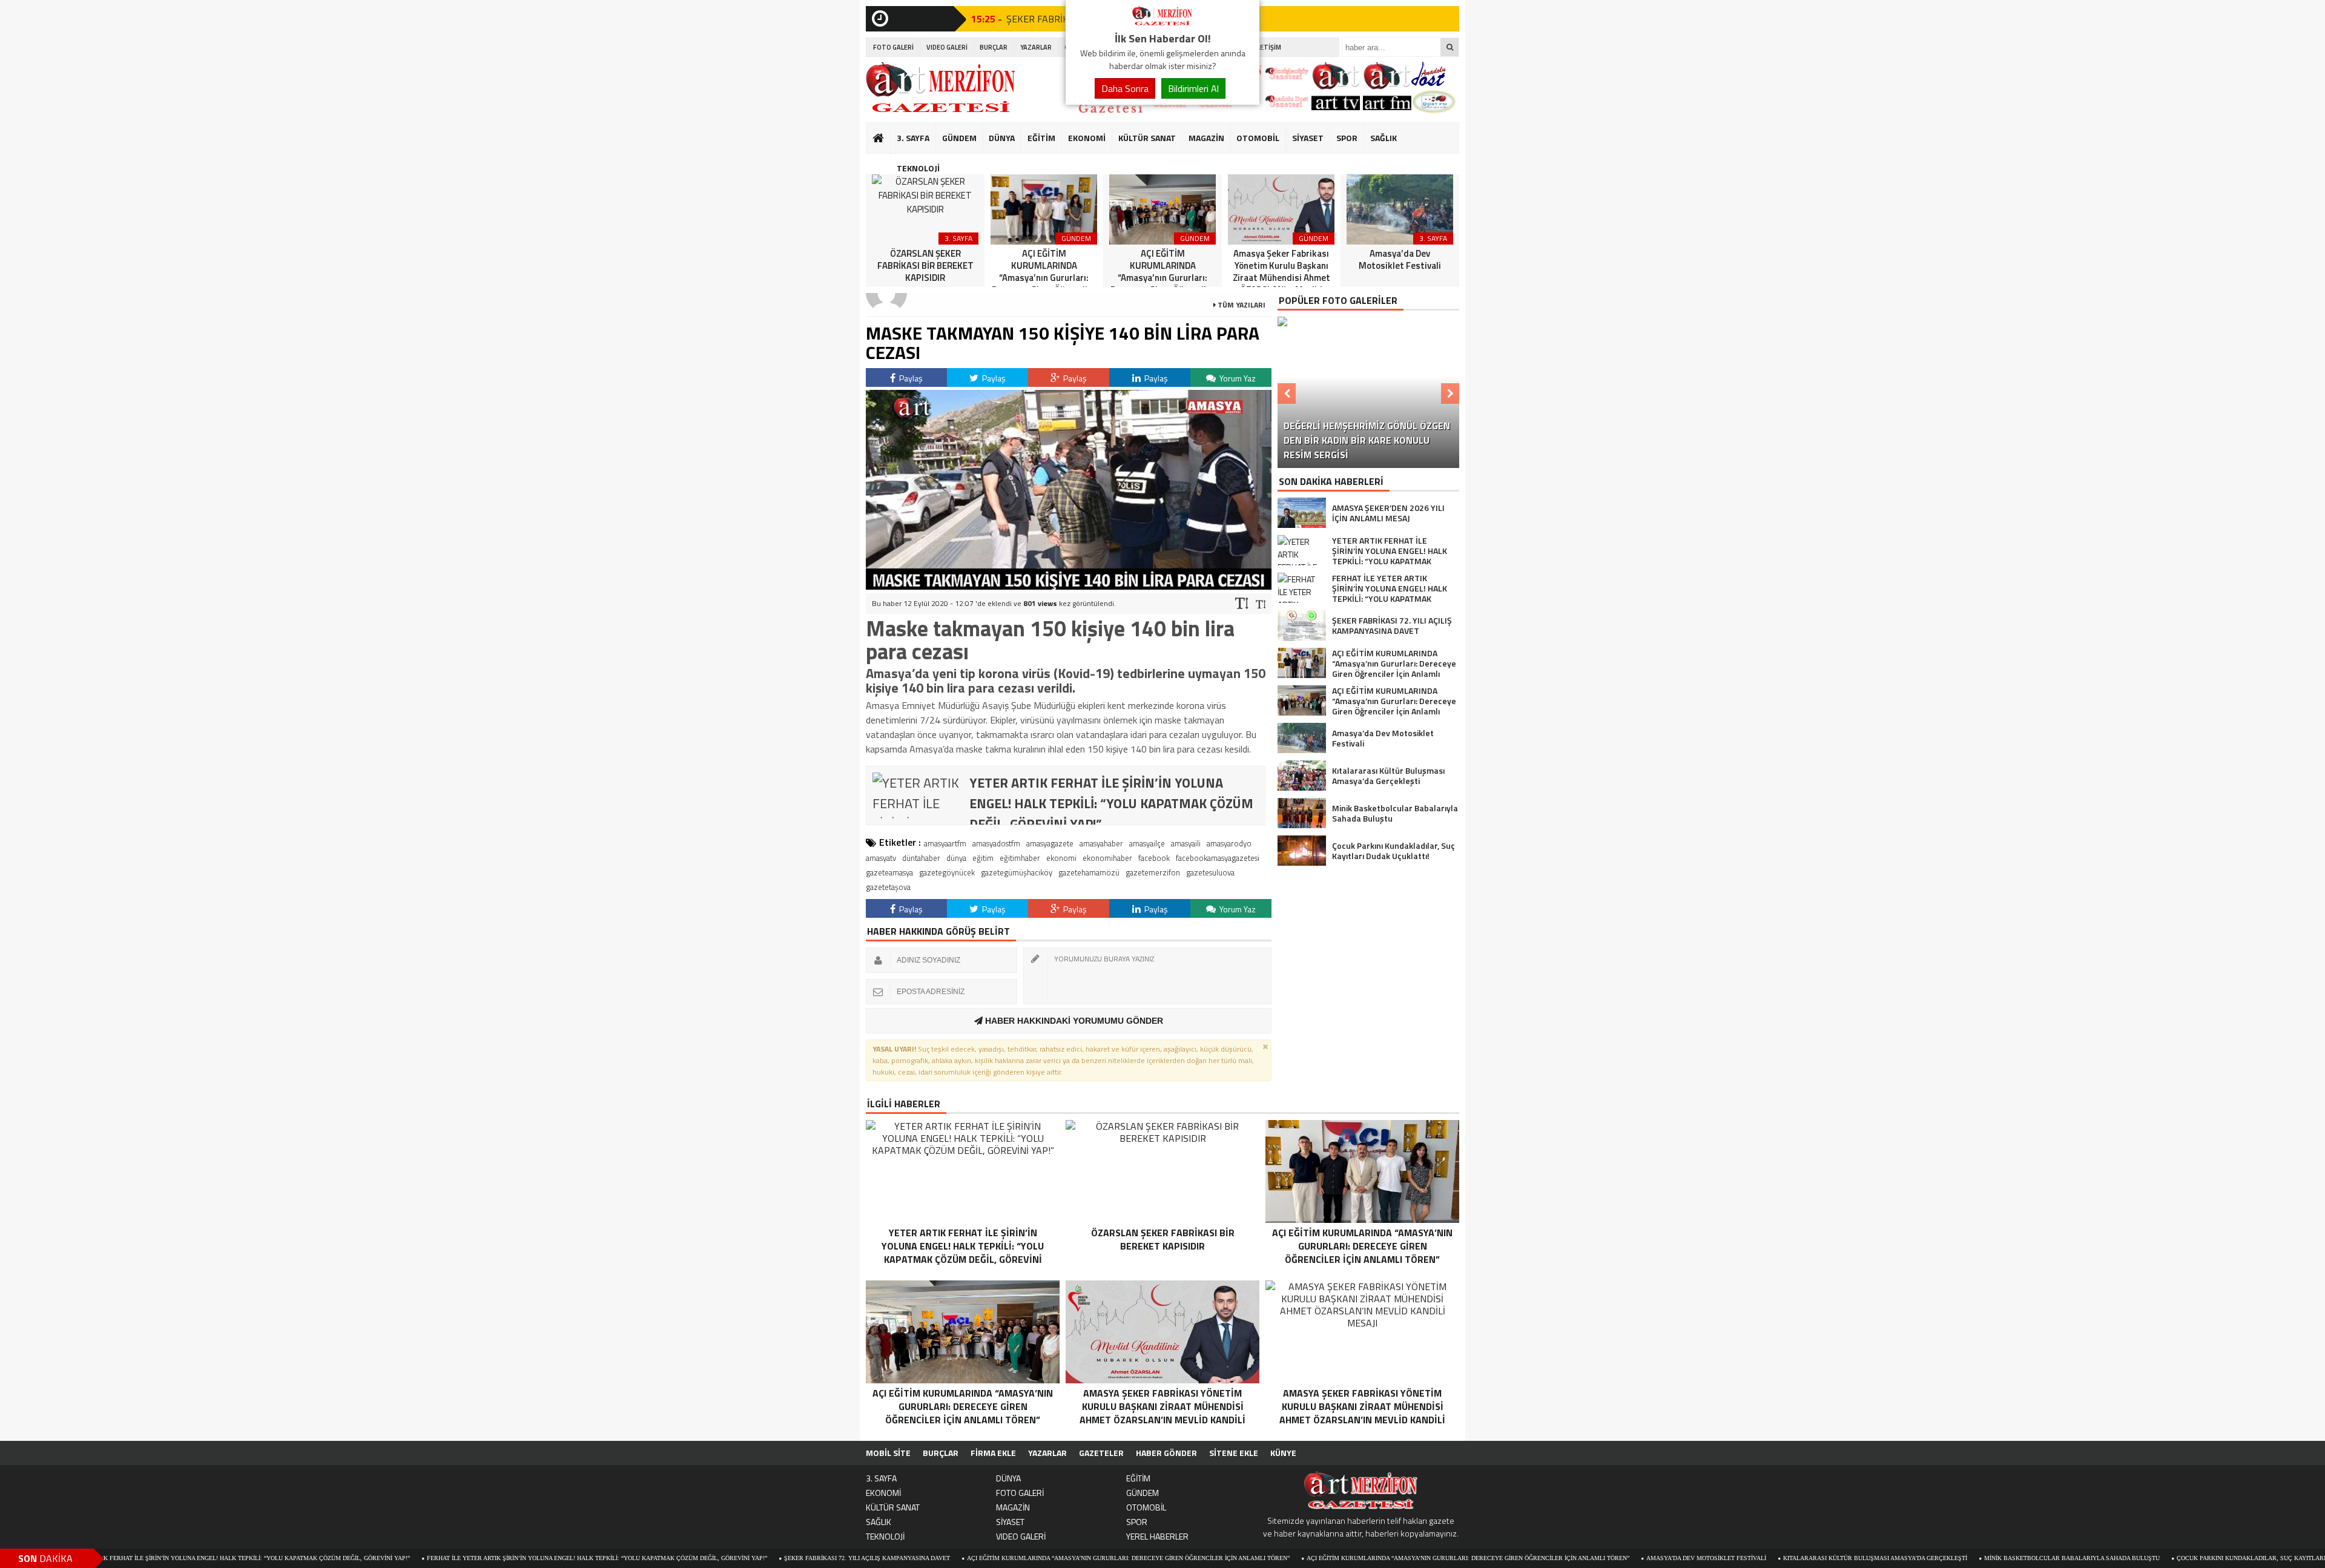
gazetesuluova (1210, 872)
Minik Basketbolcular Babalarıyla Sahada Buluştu (1973, 1558)
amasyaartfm (945, 843)
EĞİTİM (1041, 138)
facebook (1154, 858)
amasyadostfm (996, 843)
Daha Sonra (1125, 88)
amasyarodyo (1229, 843)
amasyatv (881, 858)
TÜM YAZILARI (1241, 305)
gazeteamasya (889, 872)
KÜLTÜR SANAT (1147, 138)
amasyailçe (1147, 843)
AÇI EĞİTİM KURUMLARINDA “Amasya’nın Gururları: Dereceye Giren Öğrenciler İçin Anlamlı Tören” (1030, 1558)
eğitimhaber (1020, 858)
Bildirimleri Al (1193, 88)
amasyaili (1186, 843)
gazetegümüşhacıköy (1017, 872)
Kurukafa (884, 161)
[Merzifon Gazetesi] (1162, 23)
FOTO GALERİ (893, 47)
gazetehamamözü (1089, 872)
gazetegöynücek (947, 872)
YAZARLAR (1036, 47)
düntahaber (921, 858)
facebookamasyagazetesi (1218, 858)
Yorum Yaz (1237, 378)
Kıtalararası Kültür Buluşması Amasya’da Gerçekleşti (1776, 1558)
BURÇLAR (994, 47)
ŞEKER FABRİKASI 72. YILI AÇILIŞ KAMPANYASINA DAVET (768, 1558)
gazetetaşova (888, 887)
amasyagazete (1050, 843)
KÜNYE (1283, 1453)
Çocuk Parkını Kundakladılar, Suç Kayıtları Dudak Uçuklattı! (2182, 1558)
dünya (956, 858)
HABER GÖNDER (1166, 1453)
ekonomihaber (1107, 858)
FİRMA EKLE (993, 1453)
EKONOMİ (1087, 138)
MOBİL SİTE (888, 1453)
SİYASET (1308, 138)
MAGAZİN (1206, 138)
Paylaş (910, 378)
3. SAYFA (913, 138)
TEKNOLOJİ (918, 168)
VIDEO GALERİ (947, 47)
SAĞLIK (1383, 138)
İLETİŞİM (1268, 47)
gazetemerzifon (1153, 872)
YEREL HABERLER (1157, 1536)
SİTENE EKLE (1234, 1453)
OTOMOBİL (1258, 138)
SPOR (1347, 138)
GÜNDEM (959, 138)
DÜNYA (1002, 138)
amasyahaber (1101, 843)
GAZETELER (1101, 1453)
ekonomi (1061, 858)
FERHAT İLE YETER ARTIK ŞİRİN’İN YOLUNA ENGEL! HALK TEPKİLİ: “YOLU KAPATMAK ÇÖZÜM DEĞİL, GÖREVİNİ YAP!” (498, 1558)
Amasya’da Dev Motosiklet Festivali (1608, 1558)
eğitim (983, 858)
